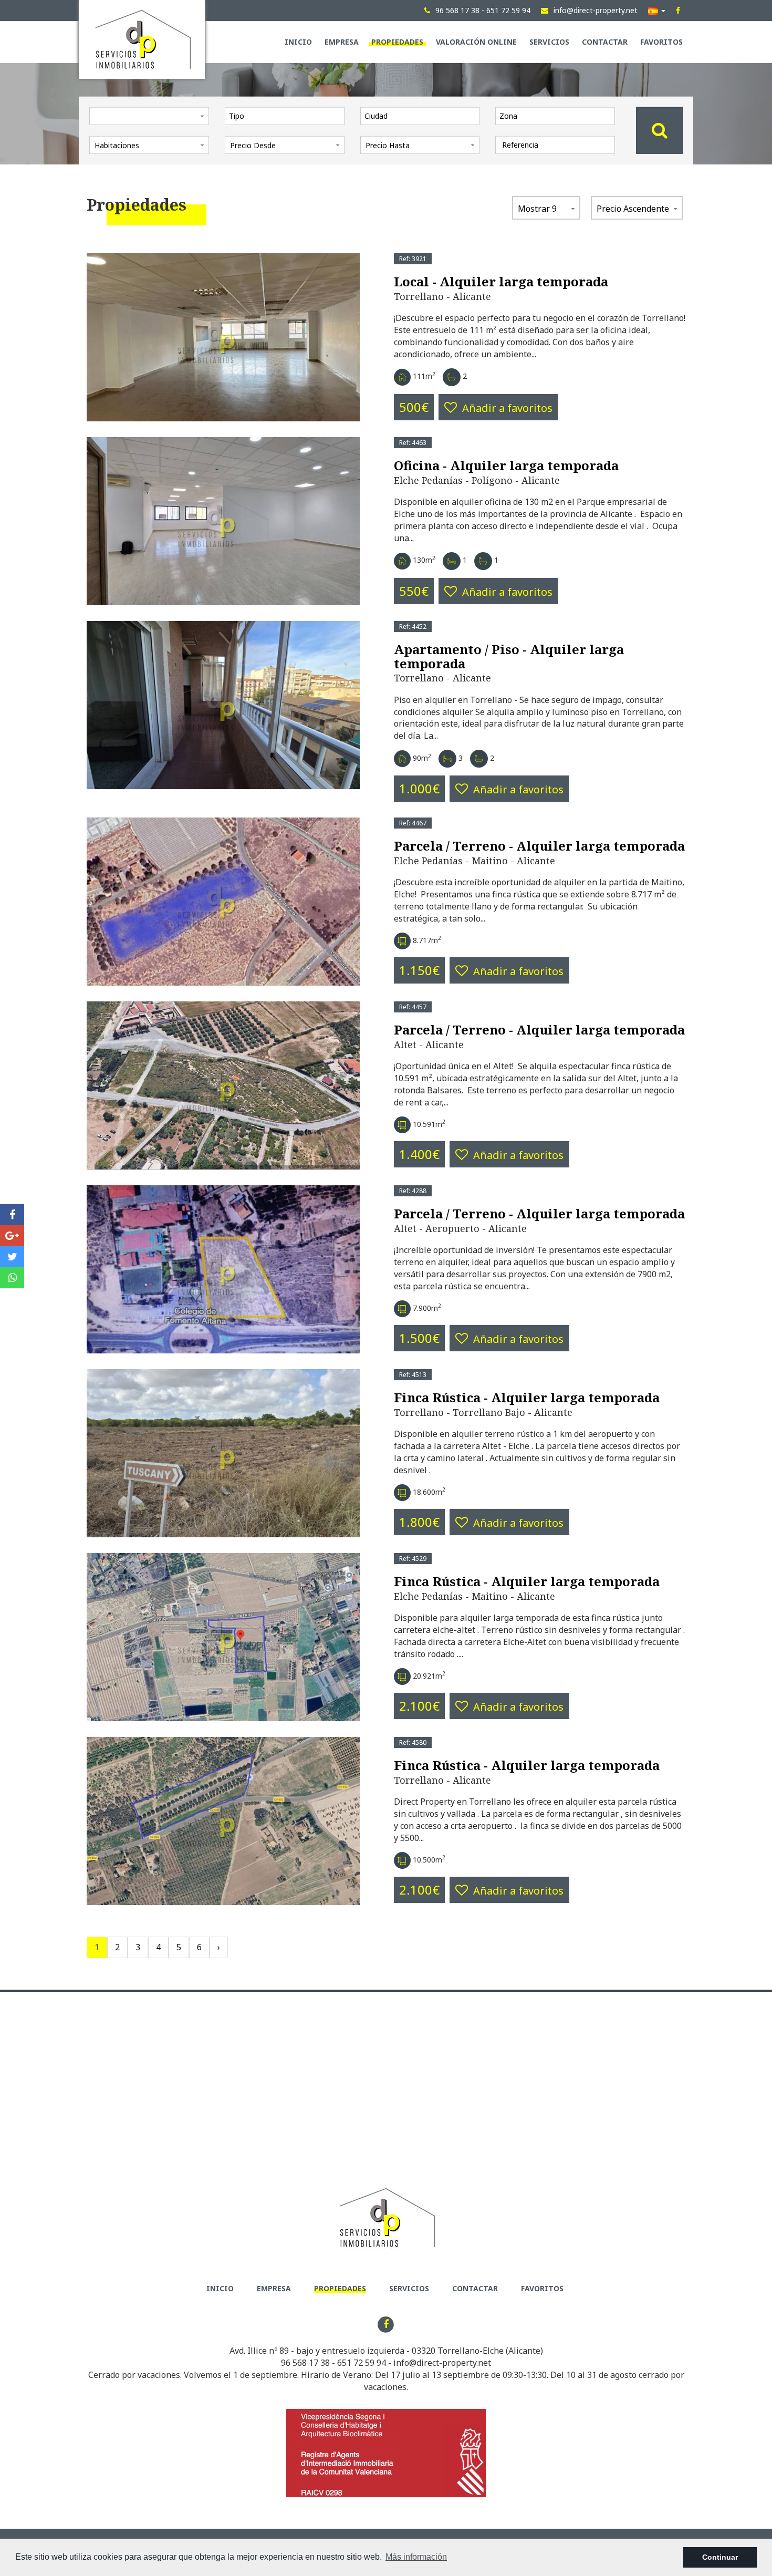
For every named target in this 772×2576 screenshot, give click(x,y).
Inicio (298, 42)
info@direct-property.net (442, 2363)
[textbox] (287, 116)
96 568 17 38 (305, 2363)
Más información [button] (416, 2557)
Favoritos (661, 42)
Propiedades (397, 42)
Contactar (605, 42)
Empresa (342, 42)
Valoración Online (476, 42)
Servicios (549, 42)
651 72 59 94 (362, 2363)
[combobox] (285, 116)
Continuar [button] (720, 2557)
